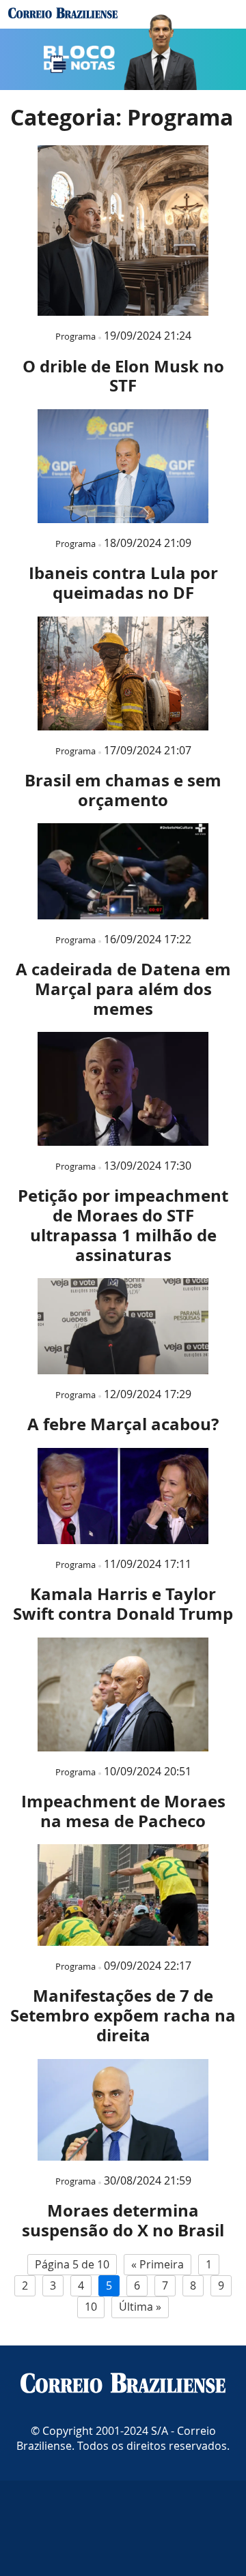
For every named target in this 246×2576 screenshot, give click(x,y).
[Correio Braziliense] (123, 2384)
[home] (63, 14)
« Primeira (158, 2264)
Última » (140, 2307)
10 (91, 2307)
